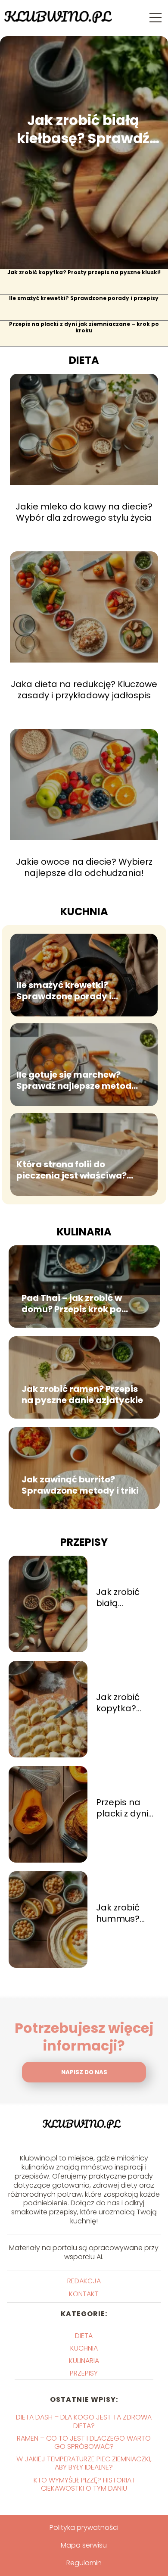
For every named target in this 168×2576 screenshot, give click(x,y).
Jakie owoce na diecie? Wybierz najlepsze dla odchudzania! (84, 867)
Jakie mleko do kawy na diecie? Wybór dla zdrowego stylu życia (84, 512)
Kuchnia (84, 911)
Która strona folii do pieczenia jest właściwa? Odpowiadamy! (72, 1170)
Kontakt (84, 2294)
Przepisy (84, 1542)
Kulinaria (84, 1232)
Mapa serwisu (84, 2545)
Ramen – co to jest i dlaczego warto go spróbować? (84, 2442)
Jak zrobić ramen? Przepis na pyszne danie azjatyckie (82, 1394)
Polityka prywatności (84, 2528)
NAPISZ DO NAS (84, 2072)
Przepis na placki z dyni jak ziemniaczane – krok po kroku (84, 328)
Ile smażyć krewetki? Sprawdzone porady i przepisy (84, 298)
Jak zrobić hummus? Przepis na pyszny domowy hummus (118, 1913)
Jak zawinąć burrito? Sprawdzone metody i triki (80, 1485)
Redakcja (84, 2281)
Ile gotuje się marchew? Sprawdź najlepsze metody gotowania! (77, 1080)
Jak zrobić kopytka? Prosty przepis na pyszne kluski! (84, 272)
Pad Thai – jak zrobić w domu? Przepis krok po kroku (72, 1304)
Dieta (84, 360)
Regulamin (84, 2563)
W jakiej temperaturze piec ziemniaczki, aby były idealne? (84, 2463)
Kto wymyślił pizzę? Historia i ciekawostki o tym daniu (84, 2484)
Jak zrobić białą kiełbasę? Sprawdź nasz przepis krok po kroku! (83, 129)
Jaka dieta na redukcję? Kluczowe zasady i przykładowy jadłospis (84, 690)
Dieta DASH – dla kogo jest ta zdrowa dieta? (84, 2421)
